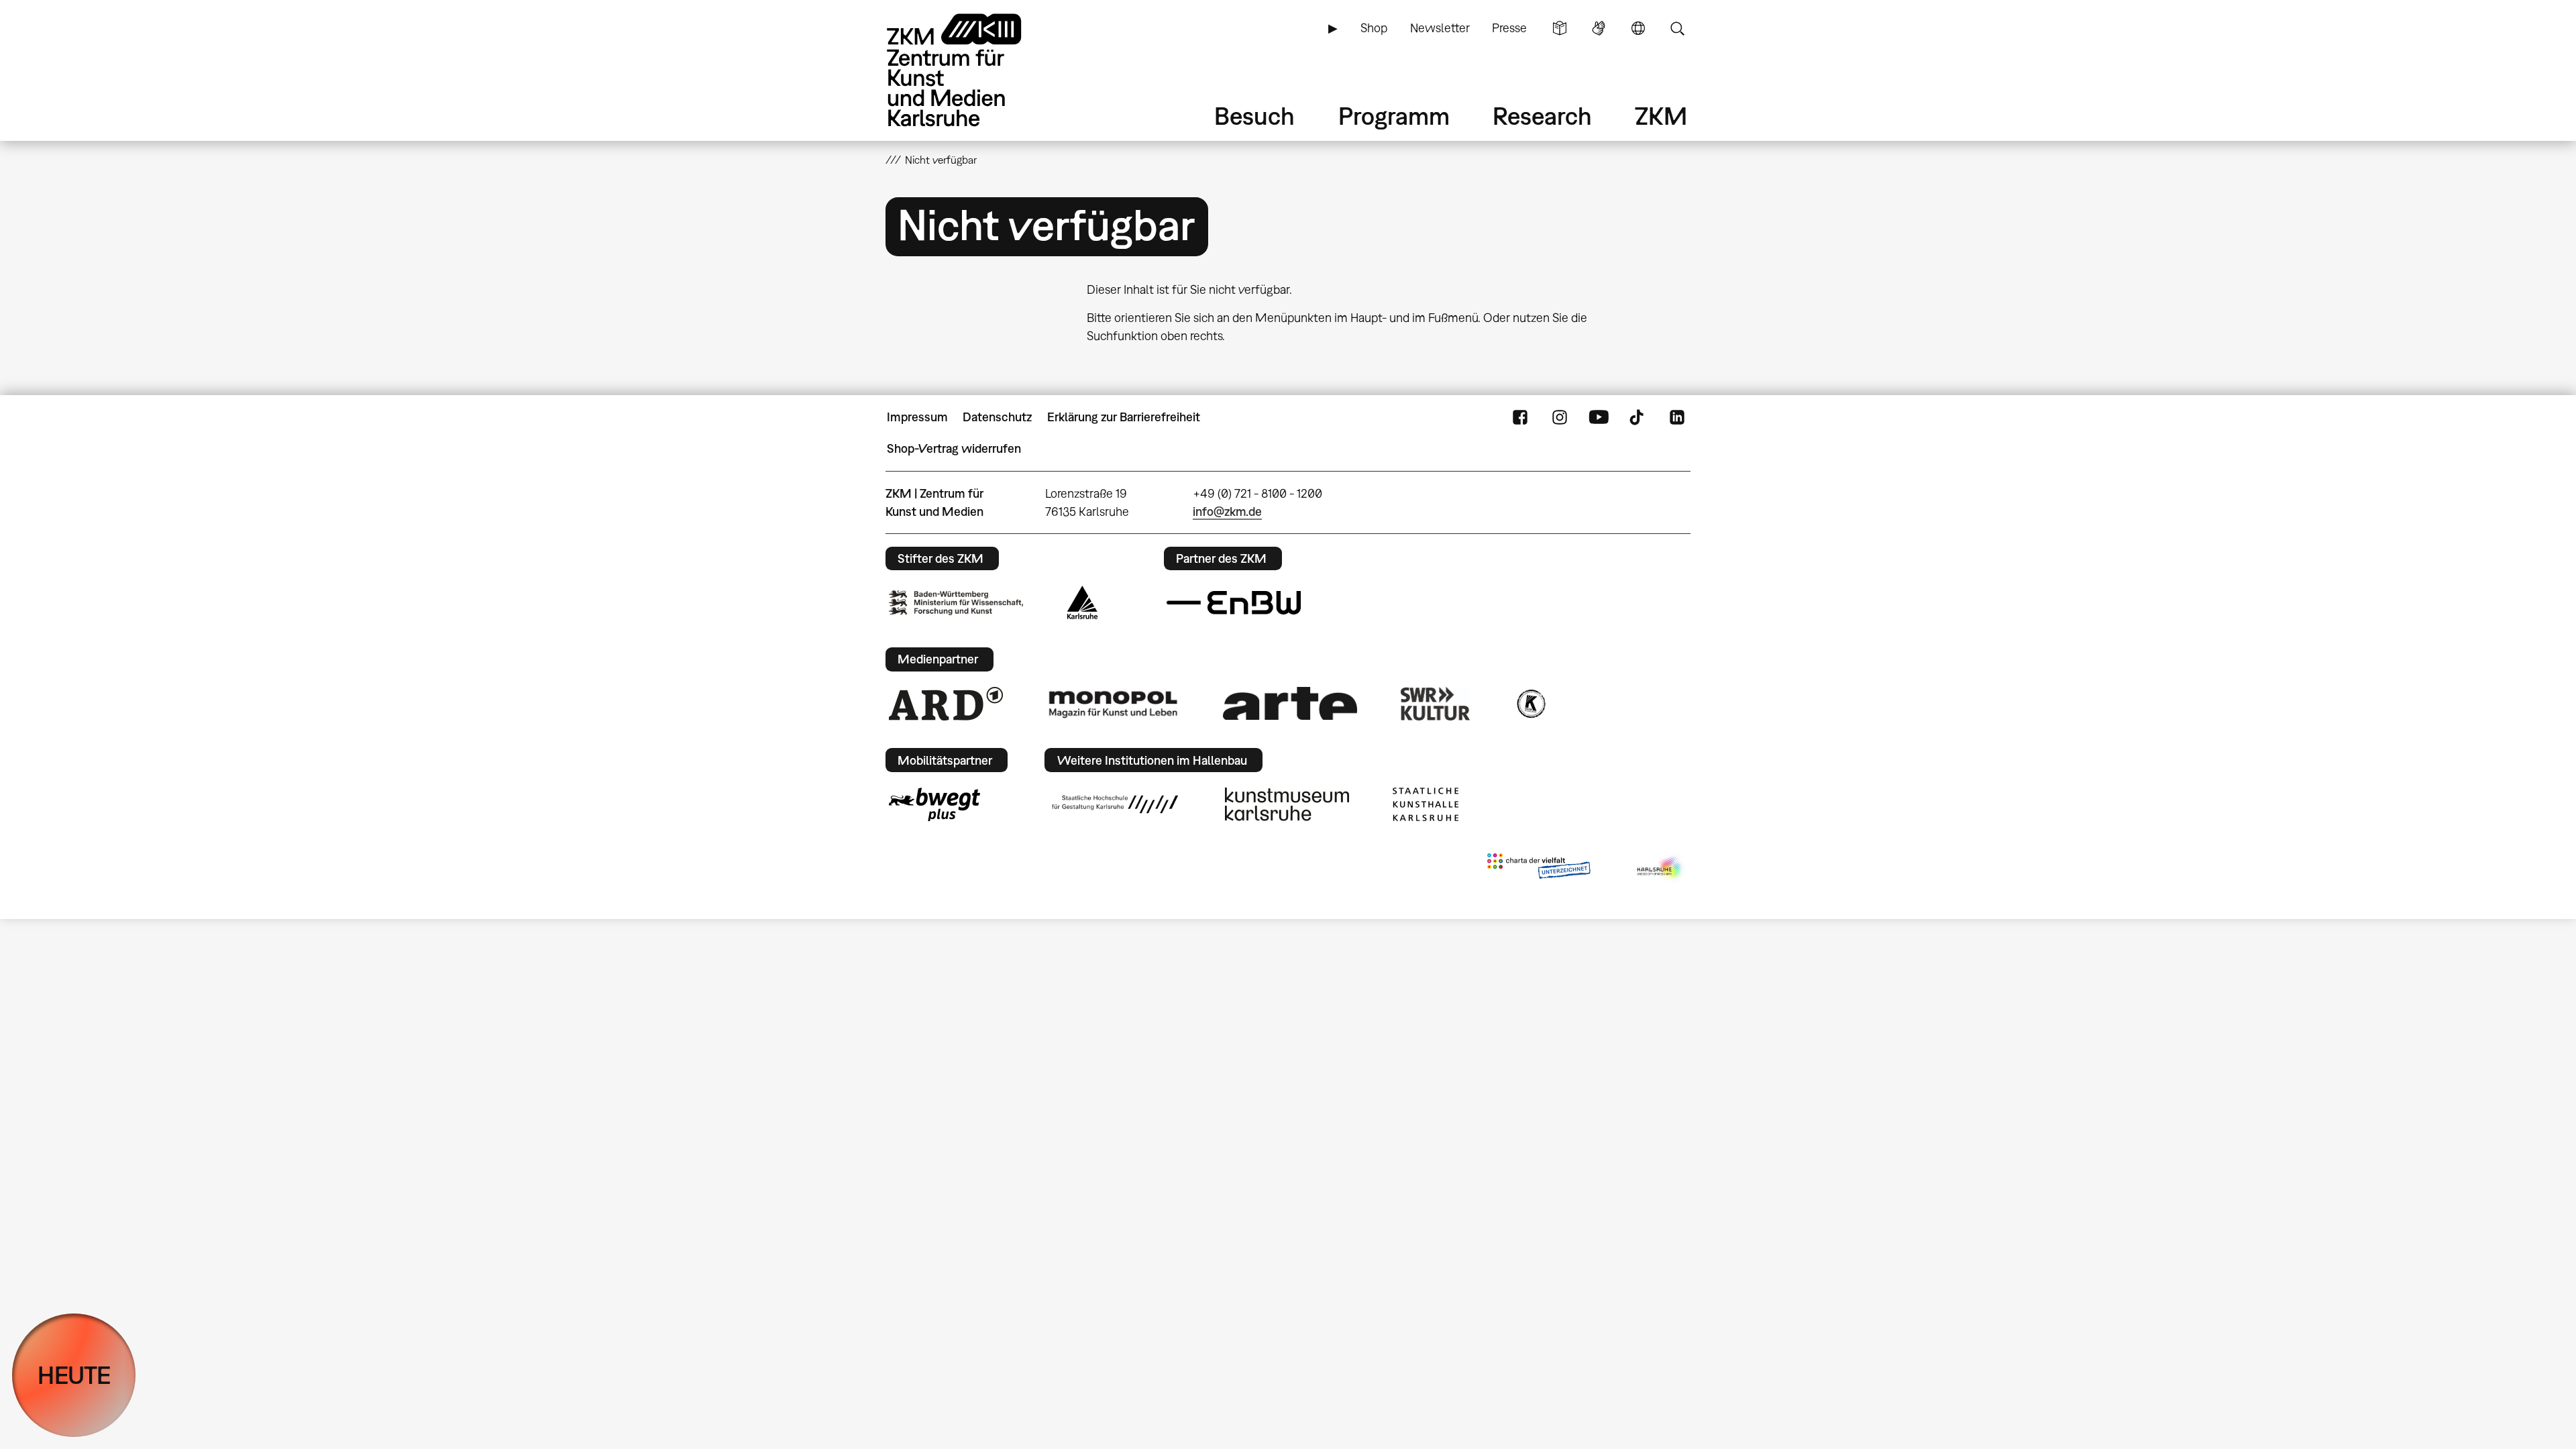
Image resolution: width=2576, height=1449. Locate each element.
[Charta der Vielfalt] (1539, 869)
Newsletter (1440, 28)
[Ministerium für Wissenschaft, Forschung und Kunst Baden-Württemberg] (956, 603)
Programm (1394, 116)
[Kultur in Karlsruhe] (1530, 704)
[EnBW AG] (1234, 603)
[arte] (1290, 703)
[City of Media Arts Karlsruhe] (1661, 869)
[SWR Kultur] (1436, 704)
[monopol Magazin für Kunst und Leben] (1113, 704)
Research (1542, 116)
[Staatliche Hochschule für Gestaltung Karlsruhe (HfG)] (1115, 804)
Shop (1374, 28)
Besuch (1254, 116)
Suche (1677, 28)
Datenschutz (997, 417)
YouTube (1599, 417)
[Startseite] (973, 70)
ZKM (1661, 116)
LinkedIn (1677, 417)
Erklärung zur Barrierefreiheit (1124, 417)
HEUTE (74, 1375)
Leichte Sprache (1560, 28)
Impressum (917, 417)
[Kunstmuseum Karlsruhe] (1287, 804)
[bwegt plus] (934, 804)
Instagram (1560, 417)
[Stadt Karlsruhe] (1082, 602)
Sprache (1638, 28)
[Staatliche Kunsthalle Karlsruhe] (1426, 804)
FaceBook (1520, 417)
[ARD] (946, 704)
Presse (1509, 28)
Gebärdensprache (1599, 28)
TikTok (1638, 417)
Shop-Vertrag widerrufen (954, 448)
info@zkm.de (1227, 512)
